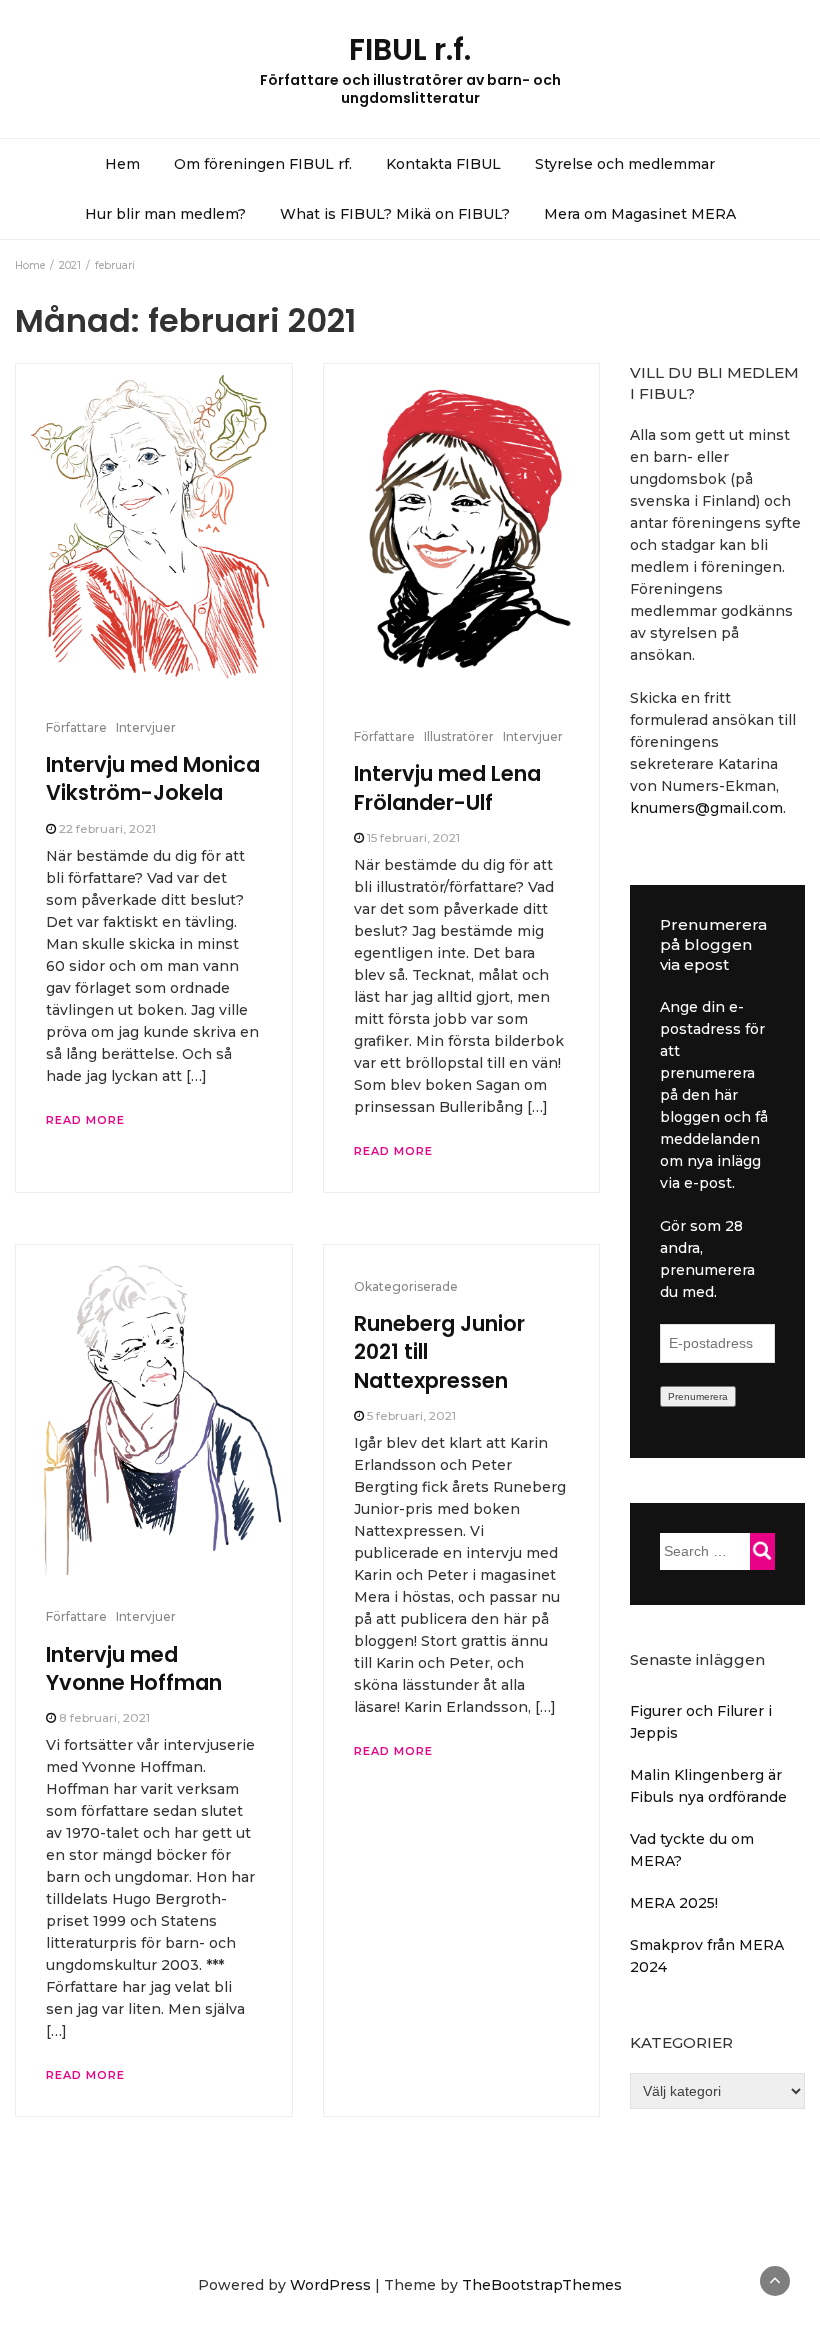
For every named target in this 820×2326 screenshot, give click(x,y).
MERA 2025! (674, 1903)
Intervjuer (146, 727)
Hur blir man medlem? (165, 214)
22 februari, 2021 (107, 828)
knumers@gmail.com (706, 808)
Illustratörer (459, 736)
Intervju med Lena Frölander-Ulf (447, 787)
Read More (85, 1120)
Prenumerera (698, 1396)
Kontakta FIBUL (443, 164)
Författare (76, 727)
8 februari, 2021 (104, 1717)
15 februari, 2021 (413, 837)
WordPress (330, 2285)
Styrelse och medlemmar (625, 164)
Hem (122, 164)
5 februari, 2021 (411, 1415)
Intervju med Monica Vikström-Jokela (153, 778)
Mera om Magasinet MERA (640, 214)
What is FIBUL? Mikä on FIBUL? (395, 214)
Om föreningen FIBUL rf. (263, 164)
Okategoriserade (406, 1286)
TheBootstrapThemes (542, 2285)
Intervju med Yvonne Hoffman (134, 1668)
